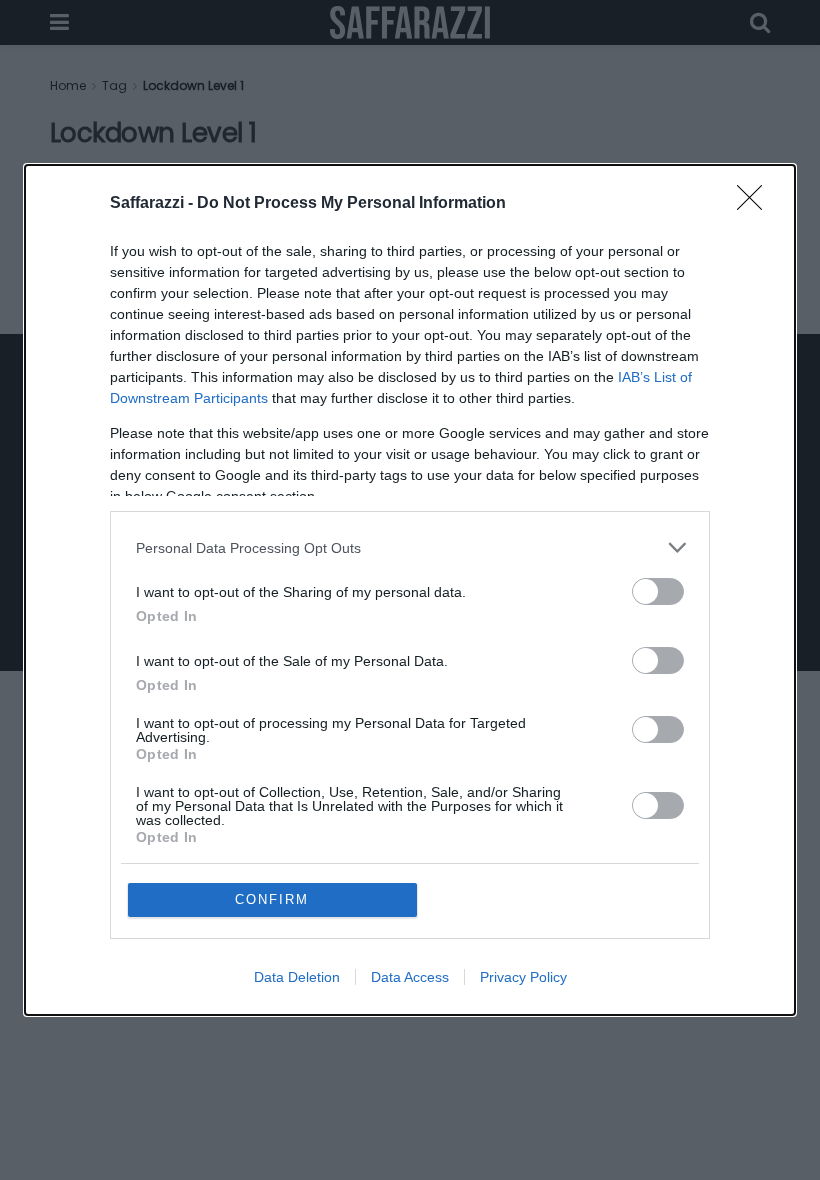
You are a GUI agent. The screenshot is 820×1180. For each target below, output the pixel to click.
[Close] (756, 204)
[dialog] (410, 590)
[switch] (658, 591)
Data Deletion (297, 977)
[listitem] (410, 547)
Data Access (410, 977)
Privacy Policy (523, 977)
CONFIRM (272, 899)
